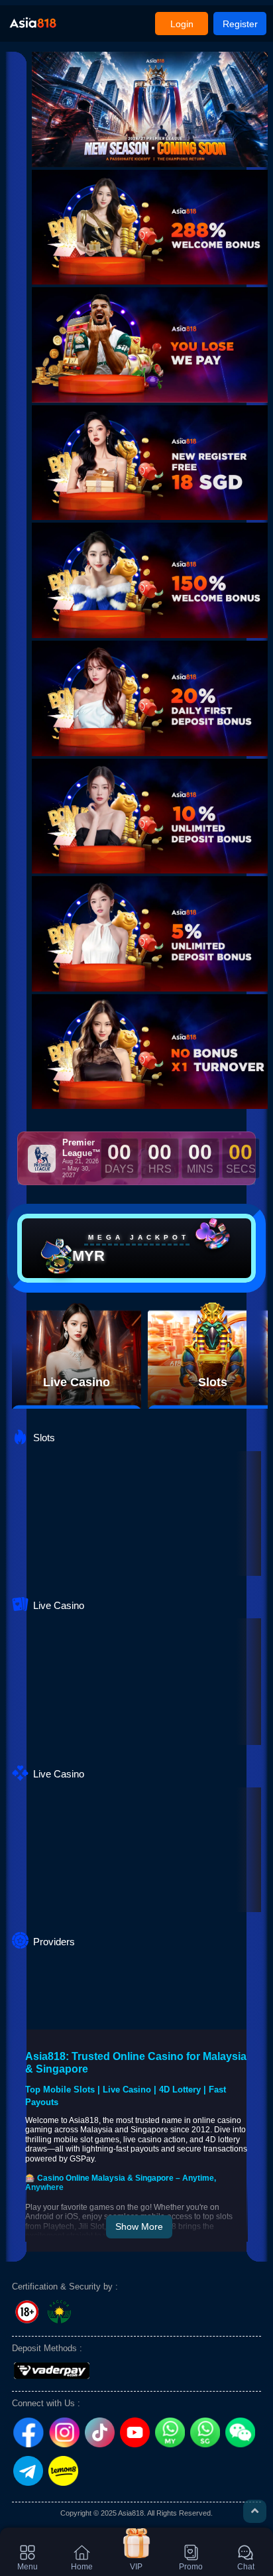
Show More (139, 2226)
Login (182, 24)
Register (240, 24)
